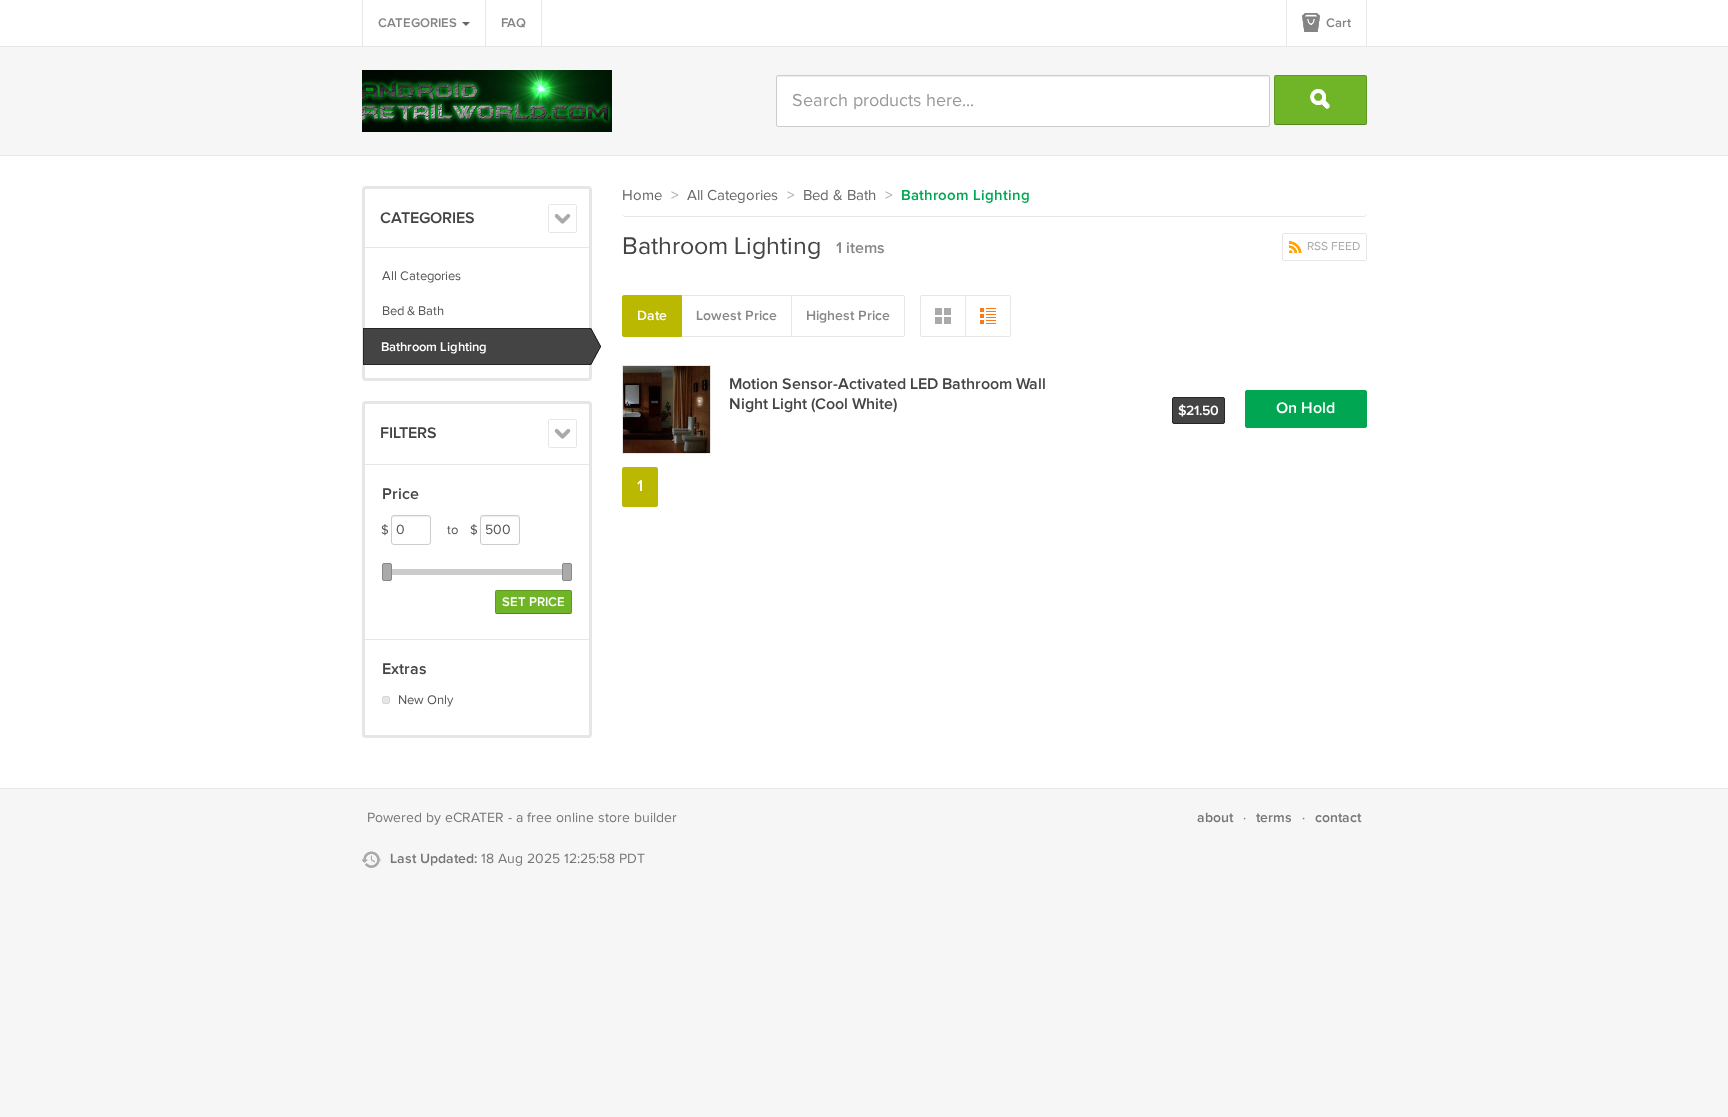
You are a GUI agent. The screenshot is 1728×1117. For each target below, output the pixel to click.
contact (1338, 817)
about (1215, 817)
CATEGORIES (419, 23)
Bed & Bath (413, 311)
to (462, 530)
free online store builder (602, 818)
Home (642, 195)
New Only (425, 700)
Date (652, 315)
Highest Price (848, 315)
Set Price (533, 602)
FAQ (513, 23)
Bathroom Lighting (434, 347)
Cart (1337, 23)
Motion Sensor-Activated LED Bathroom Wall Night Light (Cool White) (887, 394)
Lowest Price (736, 315)
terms (1274, 817)
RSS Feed (1332, 246)
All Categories (421, 276)
